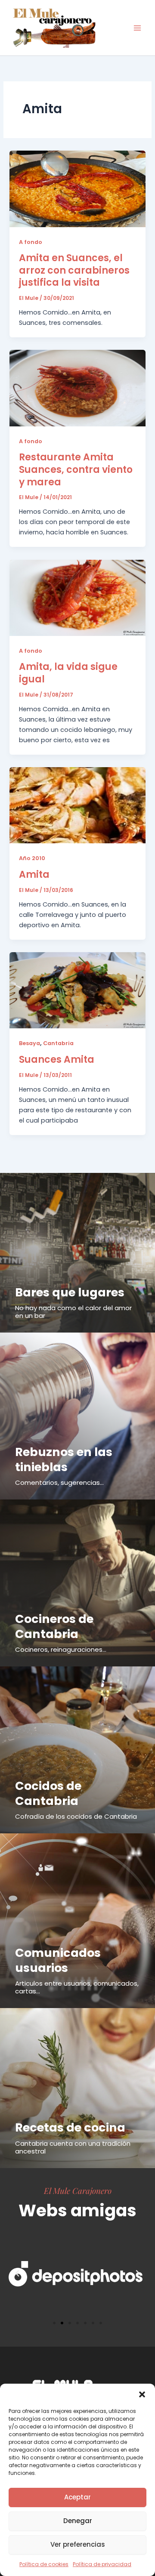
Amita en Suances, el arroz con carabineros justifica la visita (74, 270)
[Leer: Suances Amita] (77, 990)
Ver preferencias (78, 2544)
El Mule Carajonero (78, 2190)
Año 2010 (32, 858)
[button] (142, 2394)
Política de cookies (44, 2564)
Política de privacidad (102, 2564)
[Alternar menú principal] (137, 28)
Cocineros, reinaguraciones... (61, 1649)
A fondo (31, 242)
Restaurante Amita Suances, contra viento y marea (76, 469)
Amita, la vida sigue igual (68, 673)
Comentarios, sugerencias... (59, 1482)
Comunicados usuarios (58, 1960)
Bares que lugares (70, 1292)
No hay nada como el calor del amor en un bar (73, 1312)
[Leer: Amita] (77, 805)
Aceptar (77, 2497)
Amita (34, 875)
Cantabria (58, 1043)
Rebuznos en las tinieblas (64, 1459)
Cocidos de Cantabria (48, 1793)
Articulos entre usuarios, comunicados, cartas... (77, 1987)
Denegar (78, 2521)
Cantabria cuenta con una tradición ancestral (73, 2147)
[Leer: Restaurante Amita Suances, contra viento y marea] (77, 388)
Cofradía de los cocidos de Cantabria (76, 1816)
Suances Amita (57, 1060)
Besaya (29, 1043)
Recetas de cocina (70, 2127)
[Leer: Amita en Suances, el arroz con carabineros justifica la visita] (77, 188)
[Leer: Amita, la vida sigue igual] (77, 597)
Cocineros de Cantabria (54, 1626)
